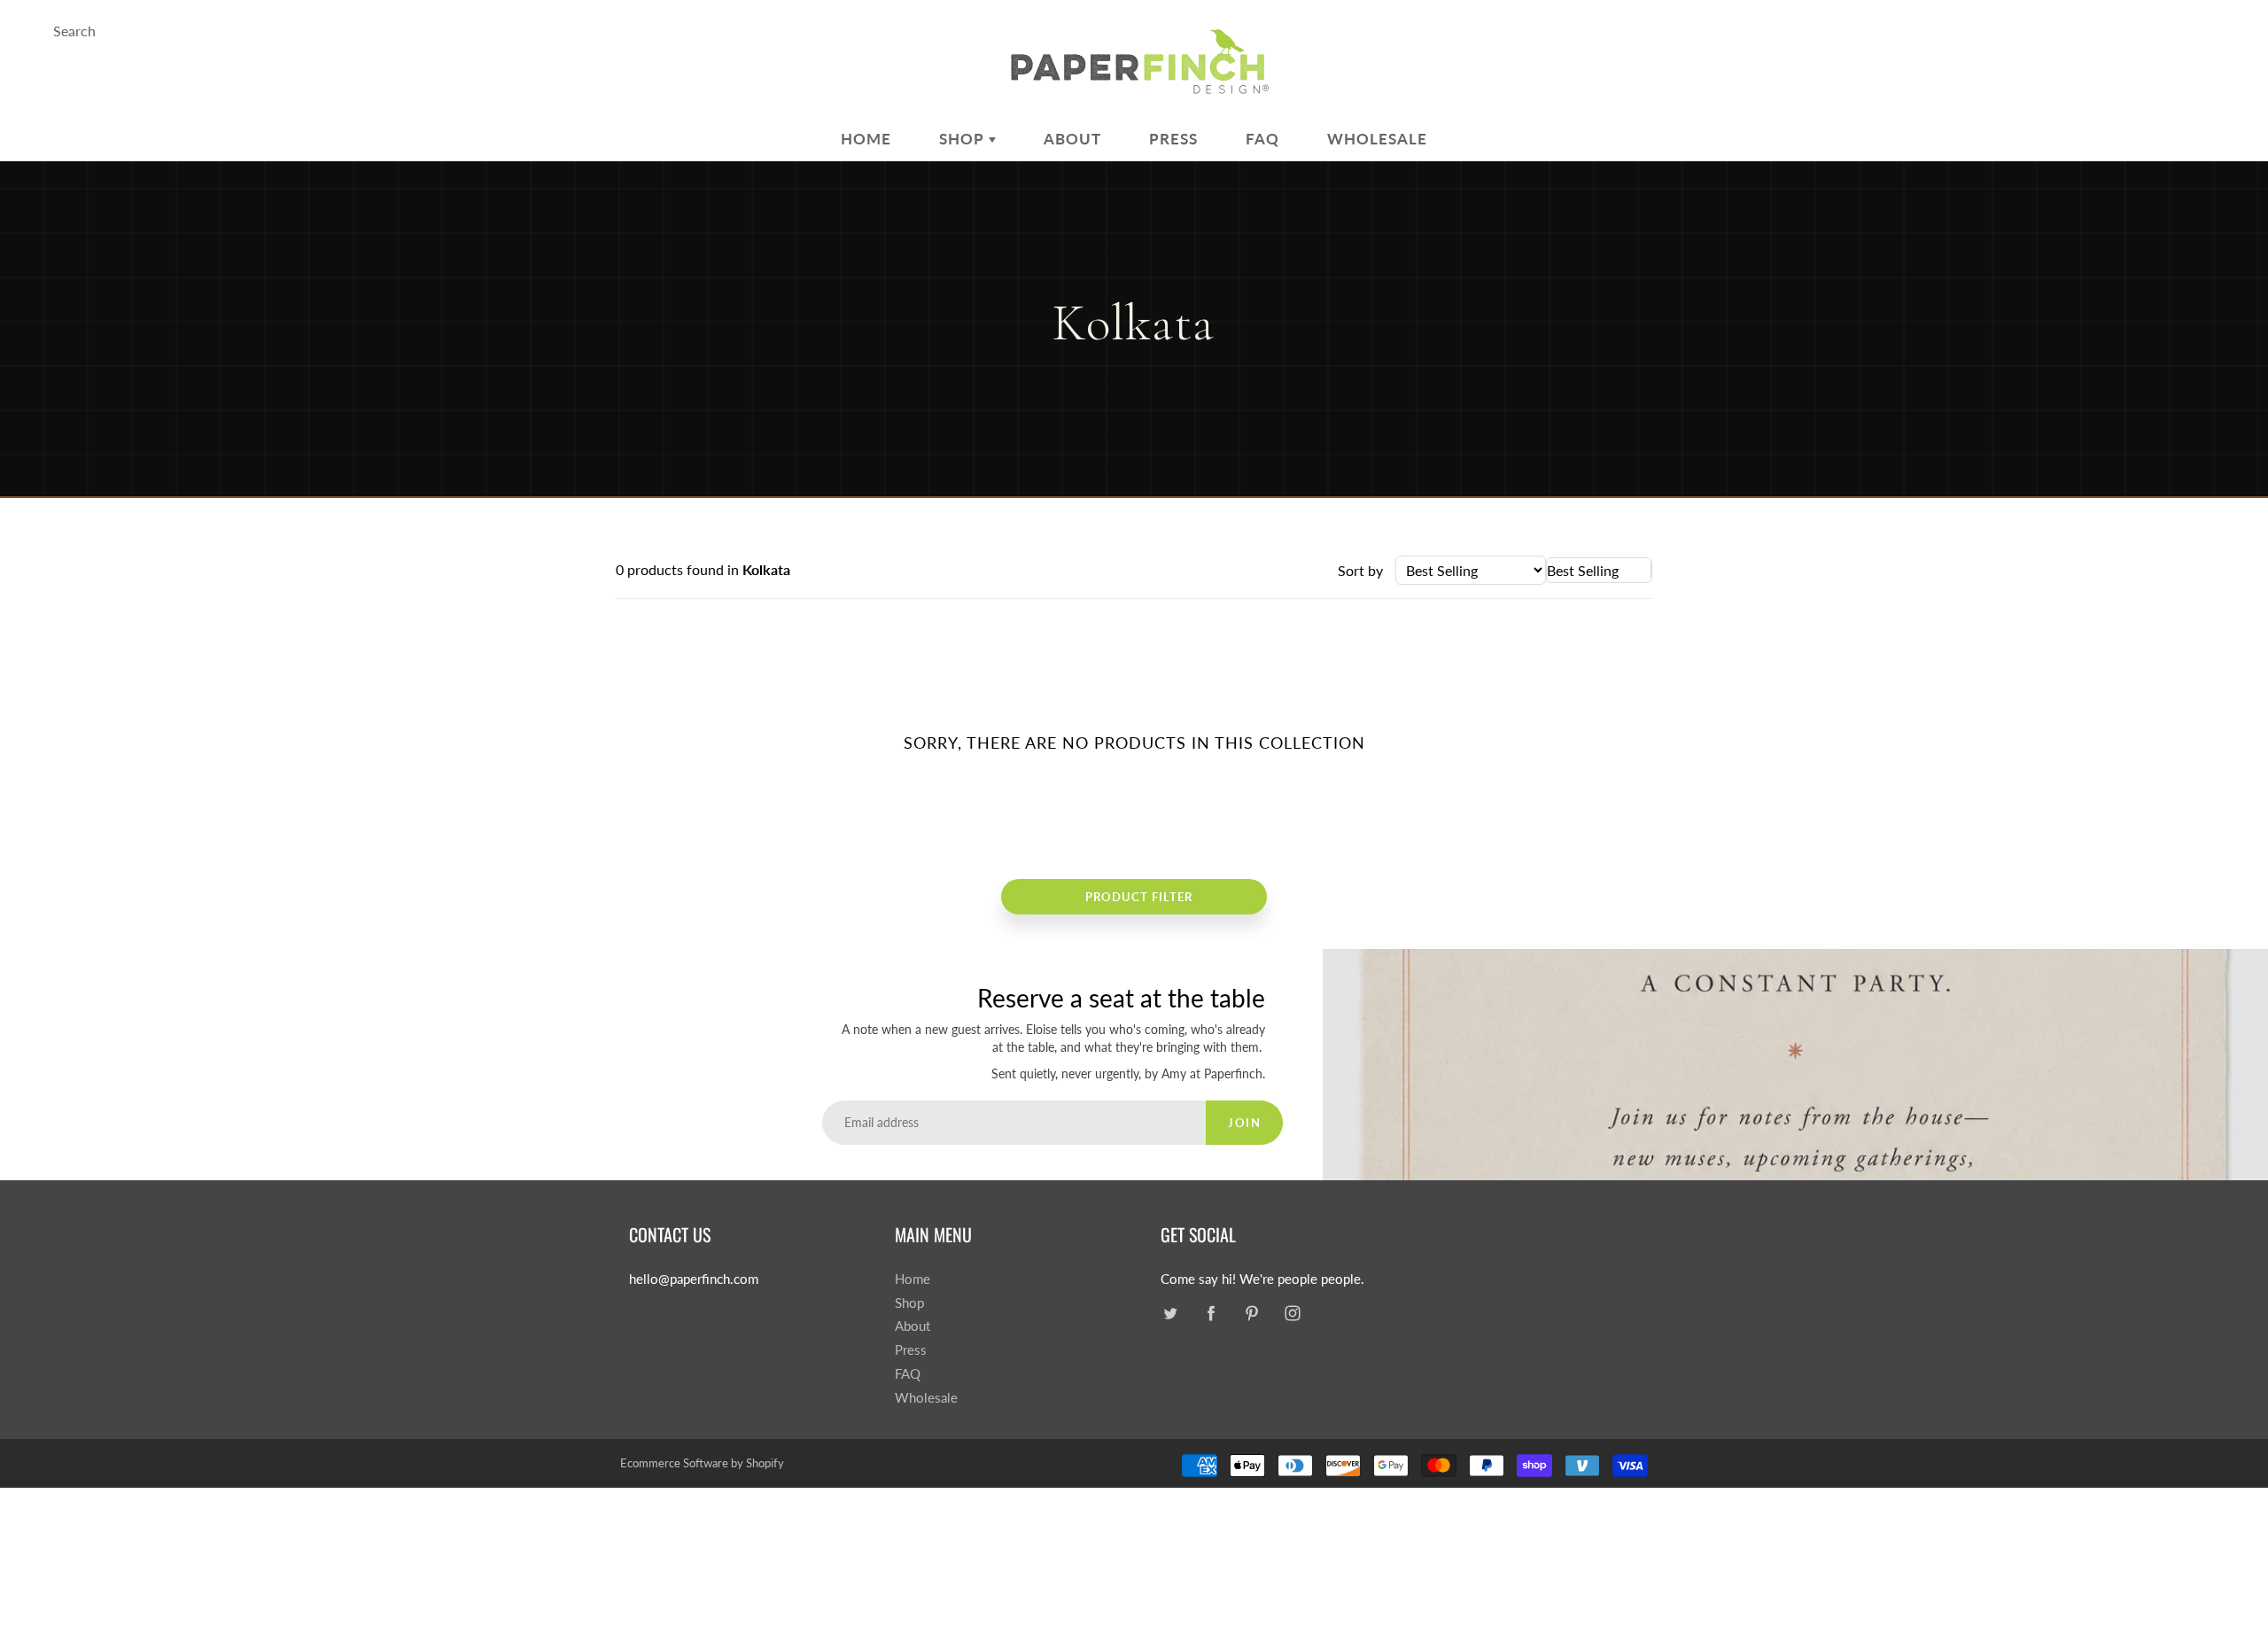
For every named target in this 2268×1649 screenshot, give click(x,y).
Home (866, 139)
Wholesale (1377, 139)
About (1072, 139)
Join (1244, 1123)
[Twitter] (1170, 1314)
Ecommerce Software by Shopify (702, 1463)
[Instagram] (1292, 1314)
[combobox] (1599, 570)
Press (1173, 139)
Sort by (1360, 570)
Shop (964, 139)
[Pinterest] (1251, 1314)
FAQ (1262, 139)
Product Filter (1139, 897)
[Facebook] (1211, 1314)
